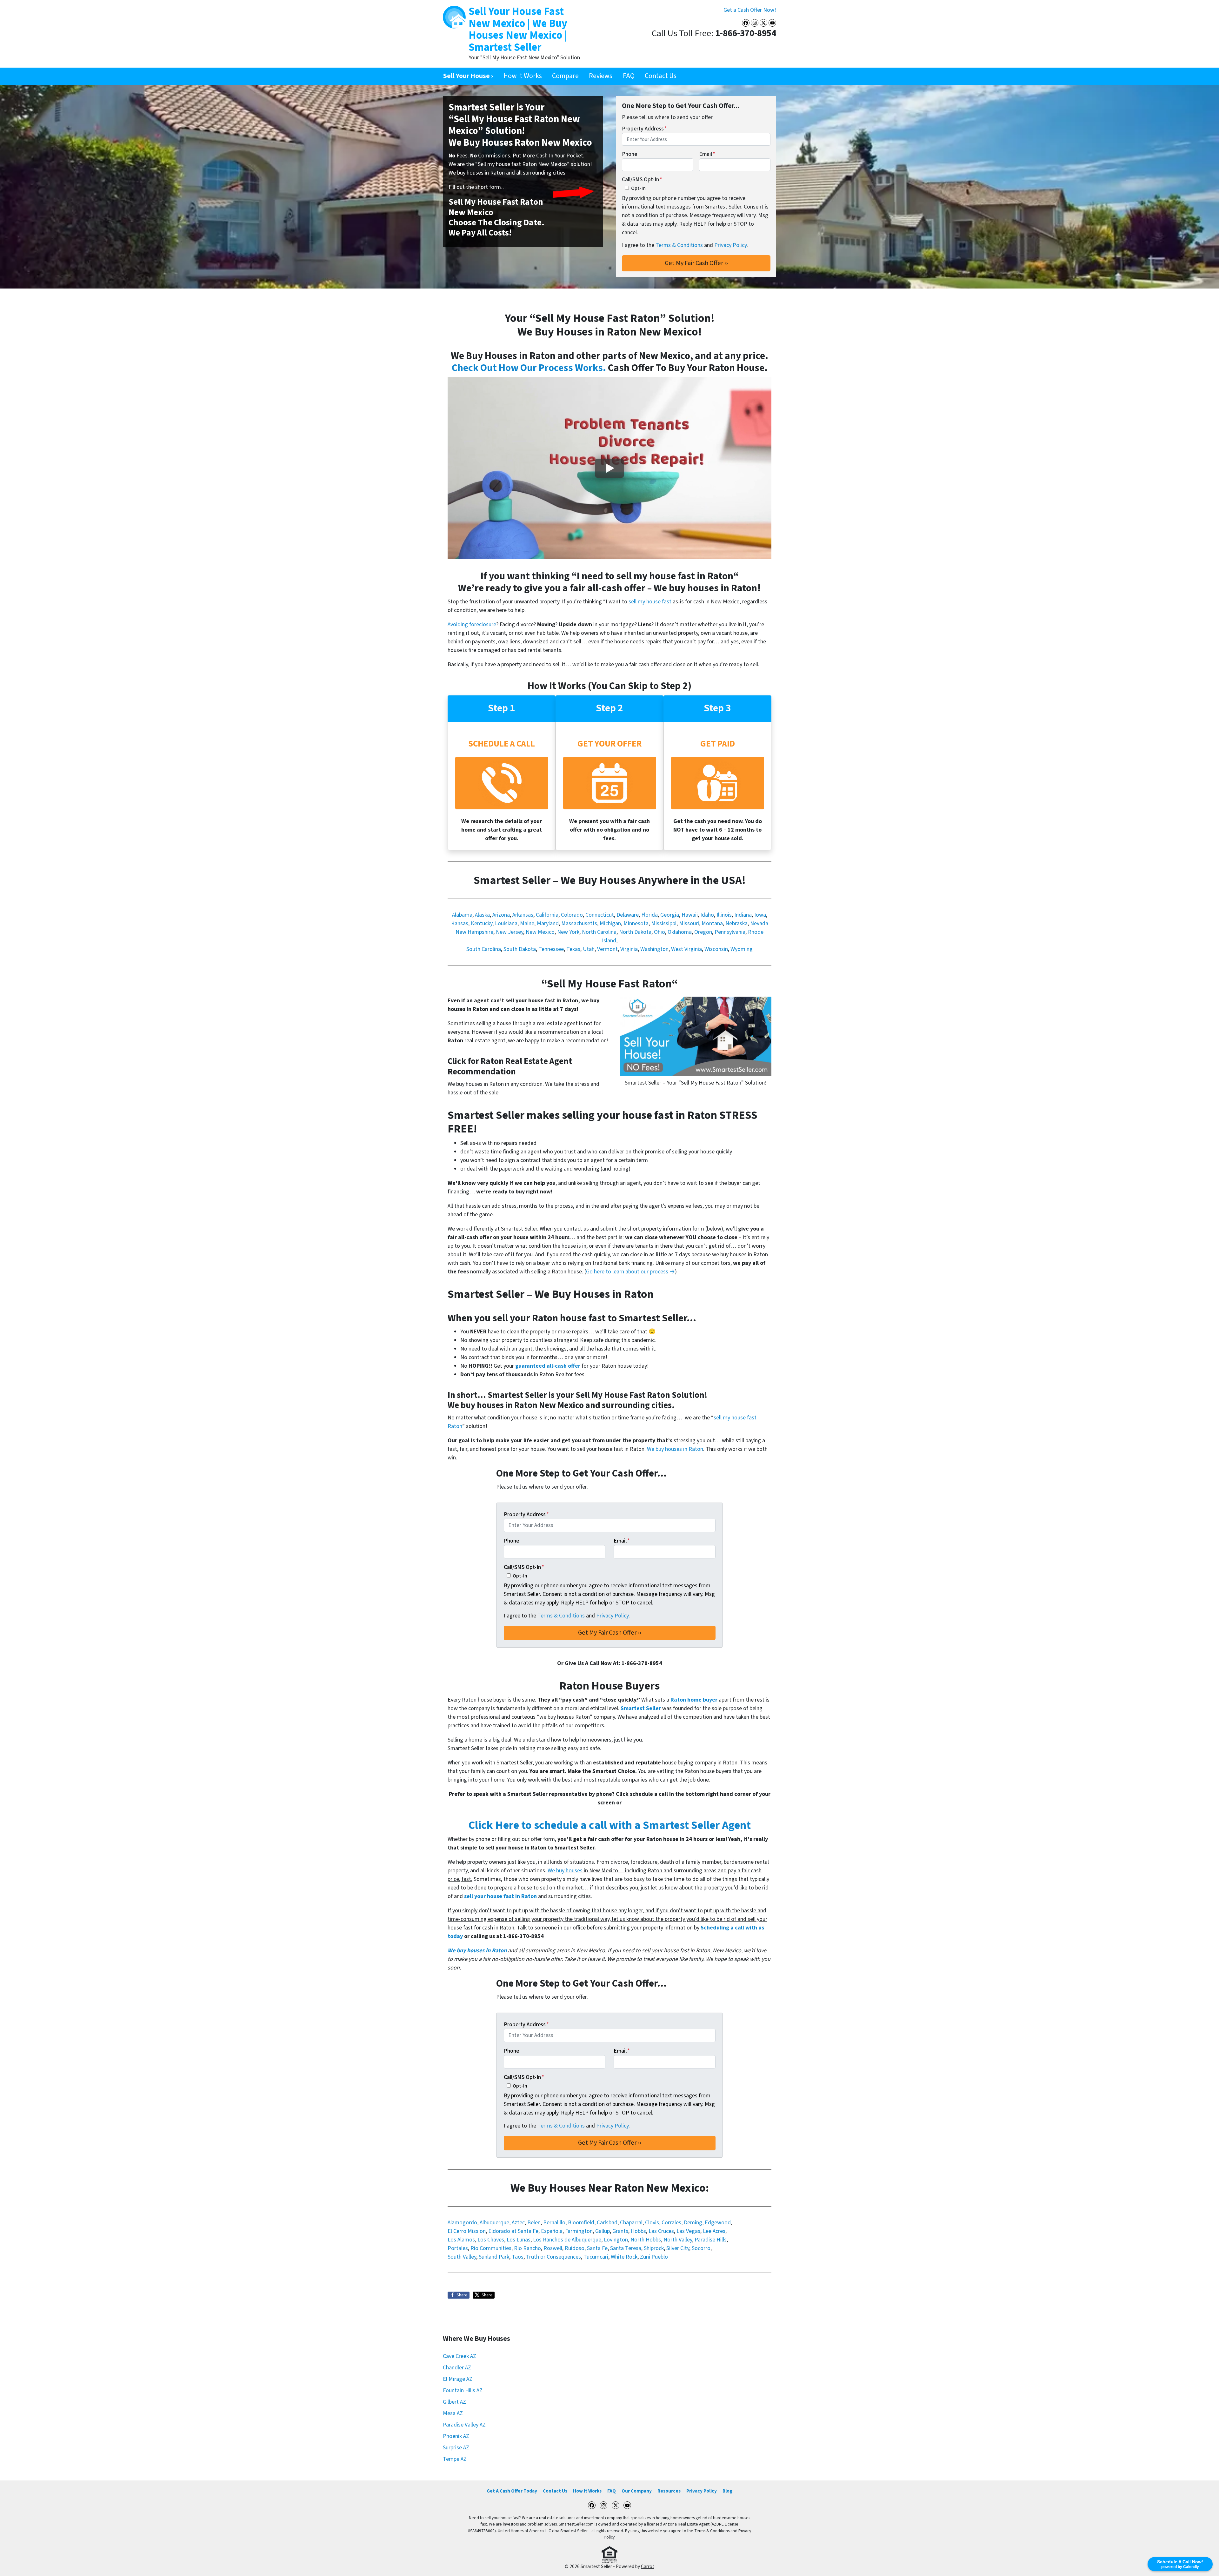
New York (568, 932)
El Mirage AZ (458, 2379)
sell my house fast (650, 602)
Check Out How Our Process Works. (529, 368)
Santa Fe (597, 2248)
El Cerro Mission (467, 2231)
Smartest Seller (641, 1708)
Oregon (703, 932)
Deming (693, 2223)
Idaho (707, 915)
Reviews (601, 76)
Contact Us (661, 76)
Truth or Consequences (553, 2257)
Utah (589, 949)
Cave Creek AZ (460, 2356)
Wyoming (742, 949)
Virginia (629, 949)
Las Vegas (688, 2231)
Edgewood (718, 2223)
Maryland (548, 923)
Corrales (671, 2223)
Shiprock (654, 2248)
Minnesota (636, 923)
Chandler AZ (457, 2368)
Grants (620, 2231)
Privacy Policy (730, 245)
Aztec (518, 2223)
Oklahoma (680, 932)
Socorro (701, 2248)
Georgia (670, 915)
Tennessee (551, 949)
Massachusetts (579, 923)
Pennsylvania (730, 932)
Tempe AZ (455, 2459)
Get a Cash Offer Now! (750, 10)
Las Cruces (661, 2231)
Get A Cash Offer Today (512, 2491)
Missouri (689, 923)
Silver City (678, 2248)
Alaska (482, 915)
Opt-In (638, 188)
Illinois (724, 915)
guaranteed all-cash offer (548, 1366)
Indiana (743, 915)
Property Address (644, 129)
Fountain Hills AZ (463, 2390)
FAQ (629, 76)
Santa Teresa (626, 2248)
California (547, 915)
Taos (518, 2257)
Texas (573, 949)
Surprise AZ (456, 2448)
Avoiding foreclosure (472, 624)
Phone (629, 154)
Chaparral (631, 2223)
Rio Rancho (527, 2248)
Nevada (759, 923)
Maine (527, 923)
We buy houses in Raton (675, 1449)
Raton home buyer (694, 1700)
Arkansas (523, 915)
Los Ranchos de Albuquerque (567, 2240)
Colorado (572, 915)
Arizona (501, 915)
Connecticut (600, 915)
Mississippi (664, 923)
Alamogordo (462, 2223)
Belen (534, 2223)
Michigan (610, 923)
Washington (654, 949)
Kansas (460, 923)
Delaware (628, 915)
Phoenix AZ (456, 2436)
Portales (458, 2248)
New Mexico (540, 932)
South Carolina (484, 949)
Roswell (553, 2248)
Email (707, 154)
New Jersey (510, 932)
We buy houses (565, 1871)
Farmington (579, 2231)
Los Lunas (519, 2240)
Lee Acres (714, 2231)
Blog (727, 2491)
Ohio (659, 932)
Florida (649, 915)
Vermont (607, 949)
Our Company (637, 2491)
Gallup (603, 2231)
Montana (712, 923)
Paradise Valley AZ (464, 2425)
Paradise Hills (711, 2240)
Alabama (462, 915)
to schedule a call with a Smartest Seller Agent (609, 1825)
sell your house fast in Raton (500, 1896)
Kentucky (482, 923)
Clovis (652, 2223)
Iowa (760, 915)
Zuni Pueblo (654, 2257)
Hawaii (690, 915)
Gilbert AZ (454, 2402)
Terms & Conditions (679, 245)
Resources (669, 2491)
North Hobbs (646, 2240)
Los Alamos (461, 2240)
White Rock (624, 2257)
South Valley (462, 2257)
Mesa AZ (453, 2413)
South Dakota (520, 949)
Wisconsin (716, 949)
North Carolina (599, 932)
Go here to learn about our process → (630, 1272)
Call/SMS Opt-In (642, 179)
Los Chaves (491, 2240)
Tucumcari (596, 2257)
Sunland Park (494, 2257)
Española (552, 2231)
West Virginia (686, 949)
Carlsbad (607, 2223)
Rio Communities (491, 2248)
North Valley (678, 2240)
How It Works (523, 76)
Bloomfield (581, 2223)
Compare (565, 76)
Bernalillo (554, 2223)
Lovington (616, 2240)
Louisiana (506, 923)
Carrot (648, 2566)
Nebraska (736, 923)
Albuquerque (494, 2223)
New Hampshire (474, 932)
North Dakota (635, 932)
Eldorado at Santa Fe (513, 2231)
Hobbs (638, 2231)
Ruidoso (575, 2248)
